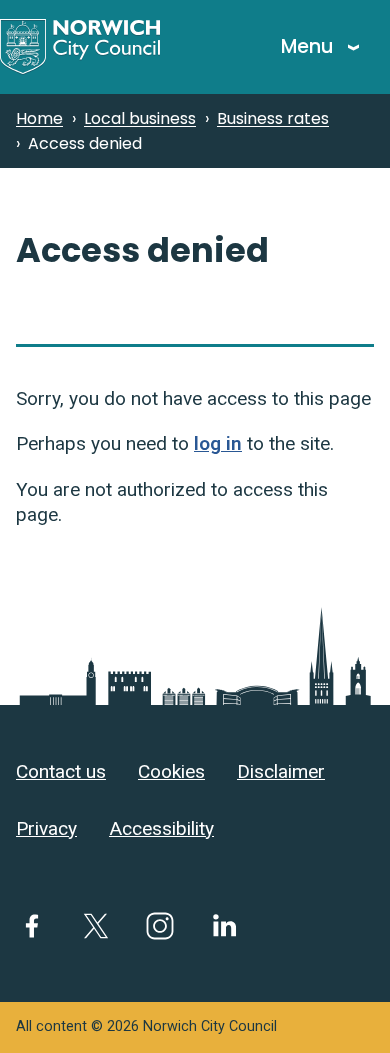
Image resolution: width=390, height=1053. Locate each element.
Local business (140, 118)
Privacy (46, 828)
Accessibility (161, 828)
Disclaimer (281, 771)
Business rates (273, 118)
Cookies (171, 771)
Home (39, 118)
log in (218, 443)
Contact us (61, 771)
